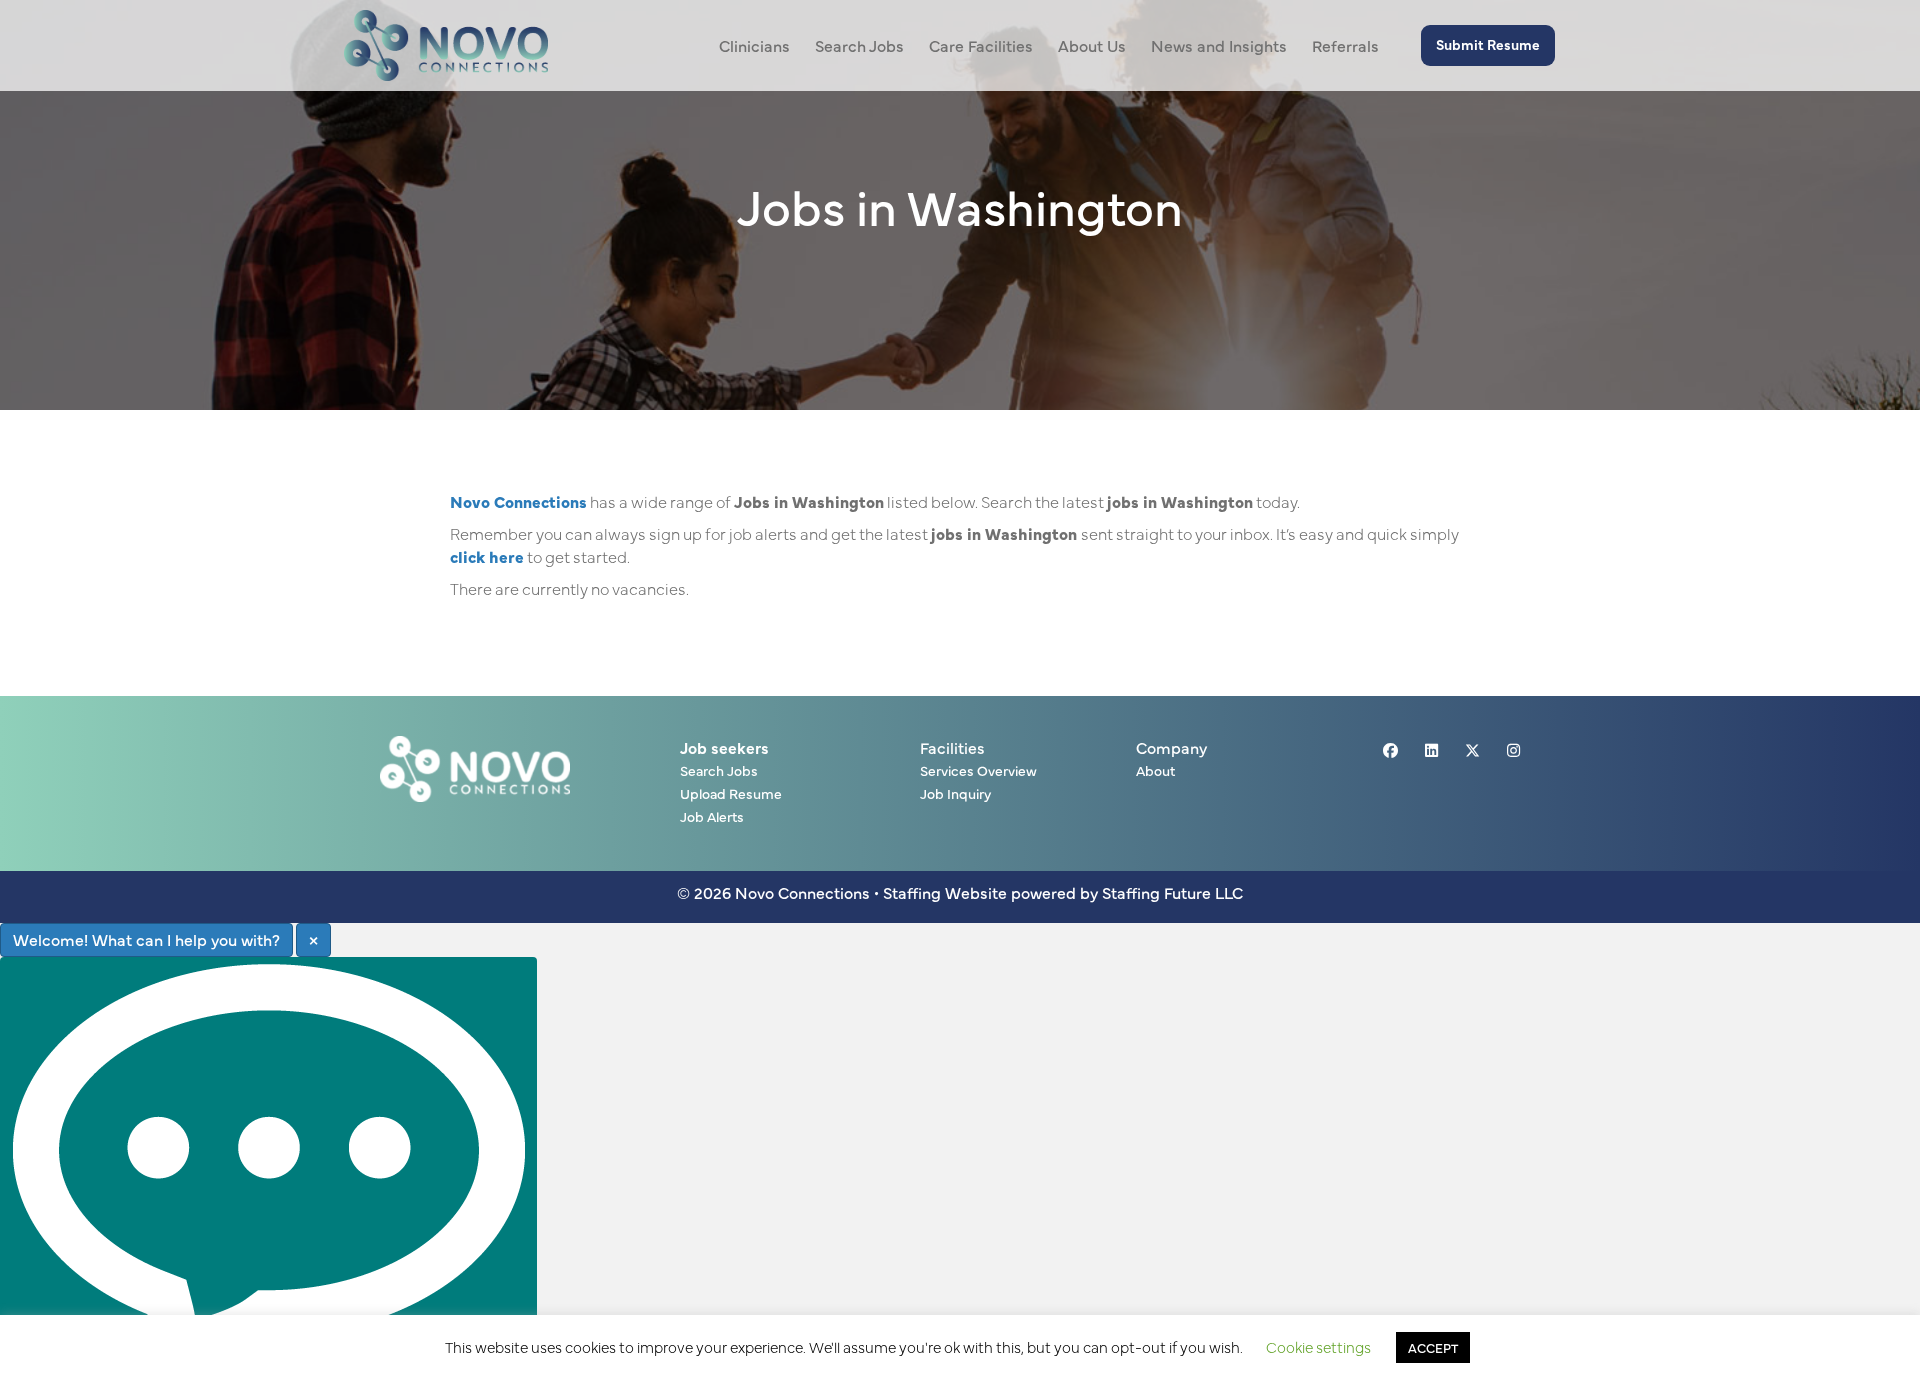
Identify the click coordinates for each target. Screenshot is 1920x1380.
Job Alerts (712, 817)
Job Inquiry (955, 794)
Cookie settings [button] (1318, 1346)
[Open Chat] (268, 1168)
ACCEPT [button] (1433, 1347)
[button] (1488, 46)
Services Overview (978, 771)
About (1155, 771)
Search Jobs (719, 771)
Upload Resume (731, 794)
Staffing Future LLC (1172, 892)
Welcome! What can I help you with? (146, 939)
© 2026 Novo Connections (773, 892)
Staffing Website (945, 892)
